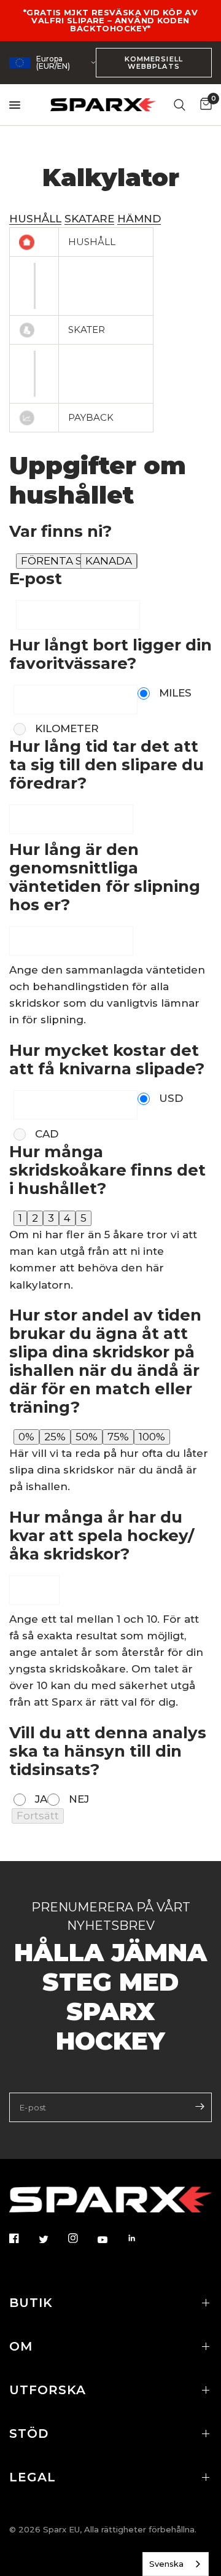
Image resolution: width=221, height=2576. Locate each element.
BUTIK (31, 2303)
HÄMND (139, 219)
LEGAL (33, 2477)
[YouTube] (111, 2239)
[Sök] (180, 105)
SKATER (87, 330)
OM (21, 2346)
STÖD (29, 2434)
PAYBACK (91, 417)
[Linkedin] (141, 2238)
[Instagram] (82, 2238)
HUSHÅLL (35, 219)
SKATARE (89, 219)
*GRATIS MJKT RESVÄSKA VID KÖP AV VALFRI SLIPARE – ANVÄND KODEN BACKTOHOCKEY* (110, 20)
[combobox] (176, 2564)
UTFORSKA (48, 2390)
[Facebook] (23, 2238)
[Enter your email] (200, 2106)
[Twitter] (52, 2239)
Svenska (166, 2564)
